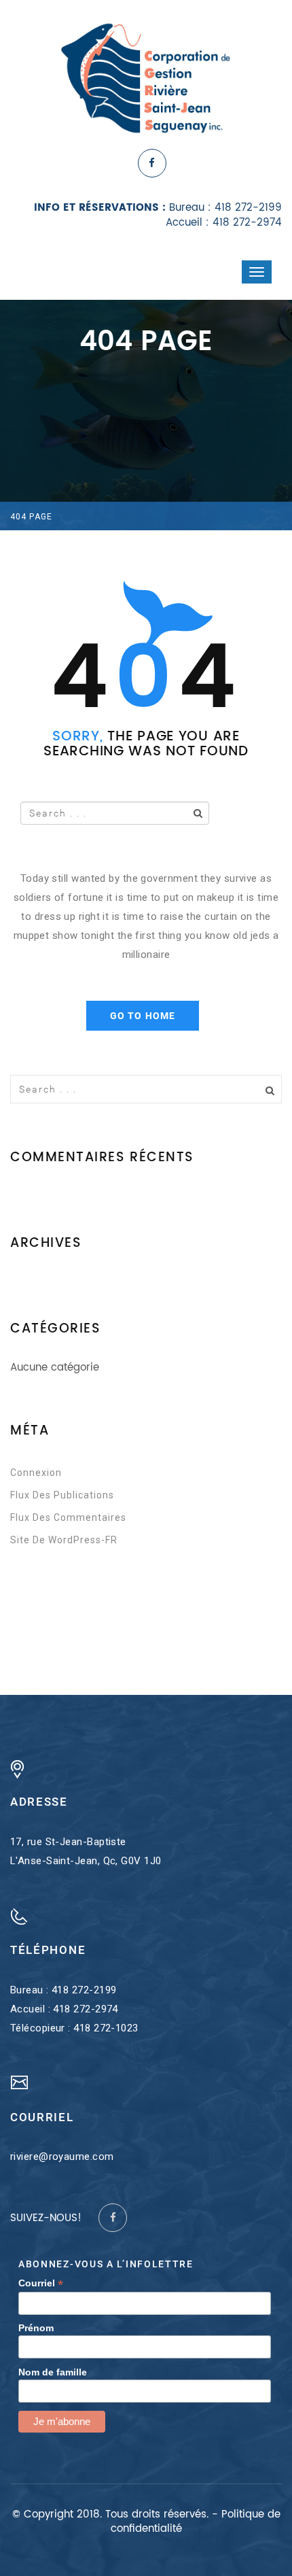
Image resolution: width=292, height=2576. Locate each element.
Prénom (36, 2328)
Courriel (41, 2283)
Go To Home (143, 1016)
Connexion (36, 1473)
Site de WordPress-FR (64, 1540)
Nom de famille (53, 2372)
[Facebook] (152, 163)
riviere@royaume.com (62, 2157)
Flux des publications (62, 1495)
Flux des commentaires (68, 1517)
